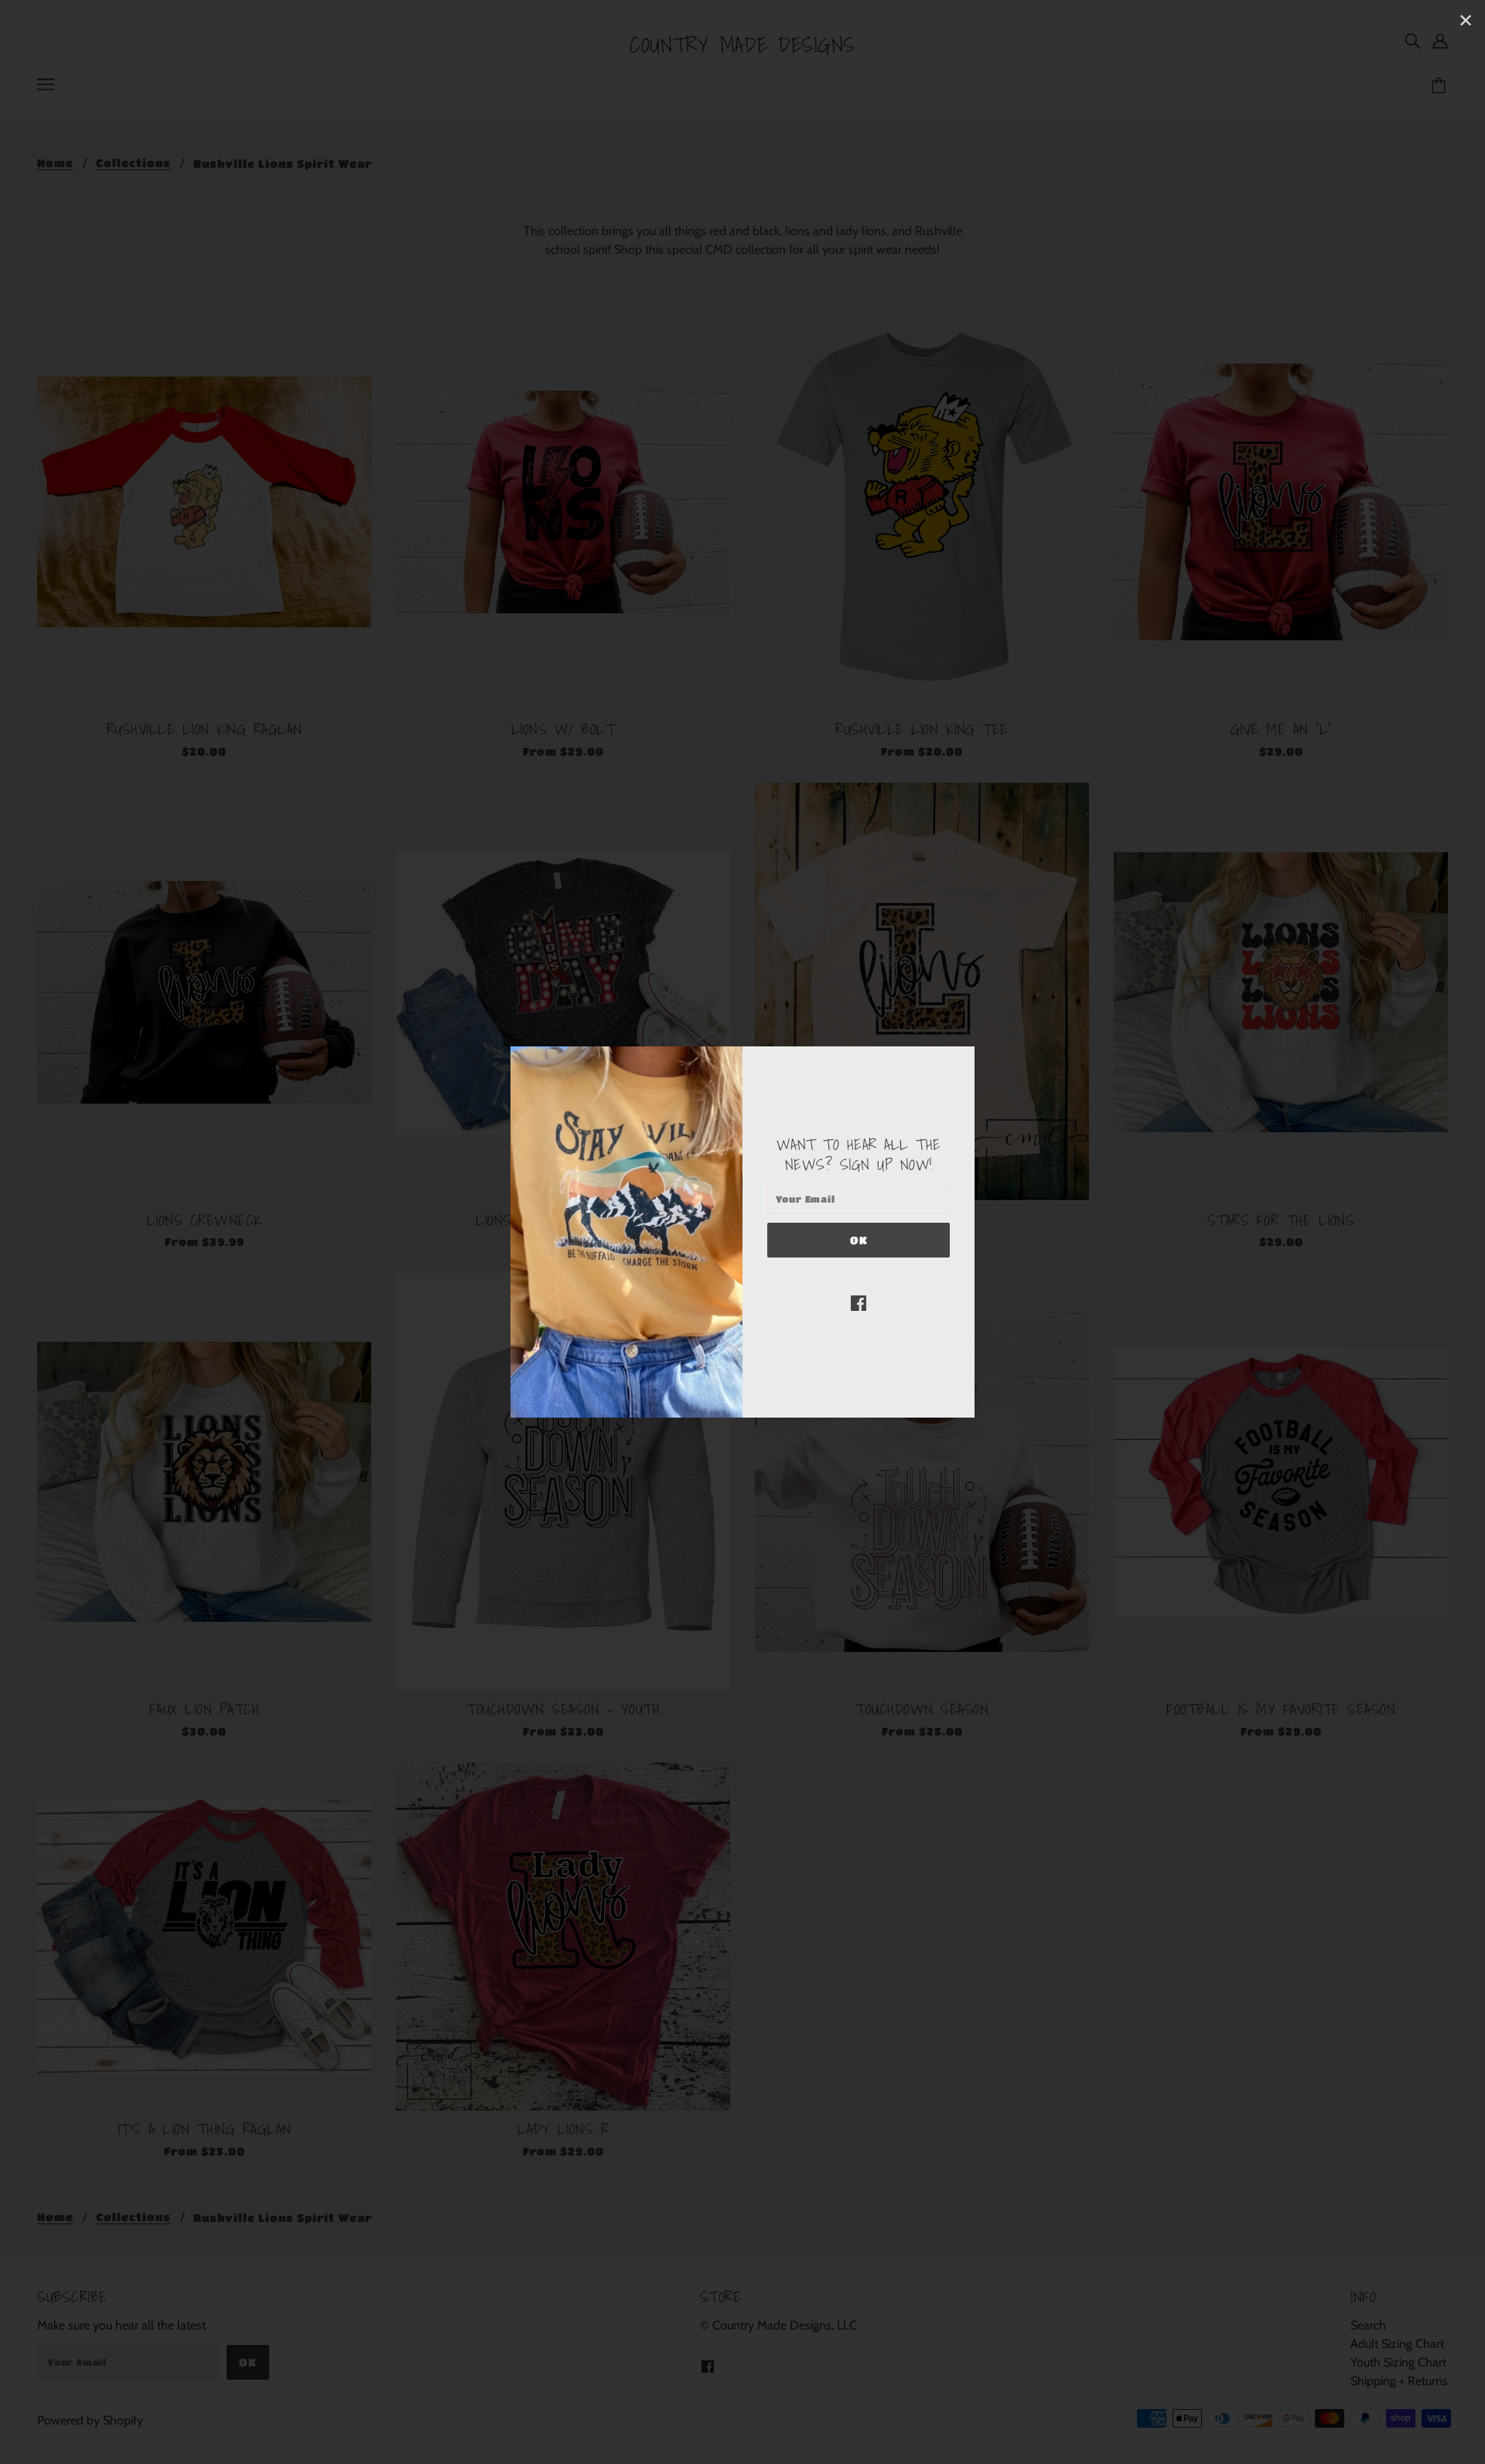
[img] (859, 1302)
